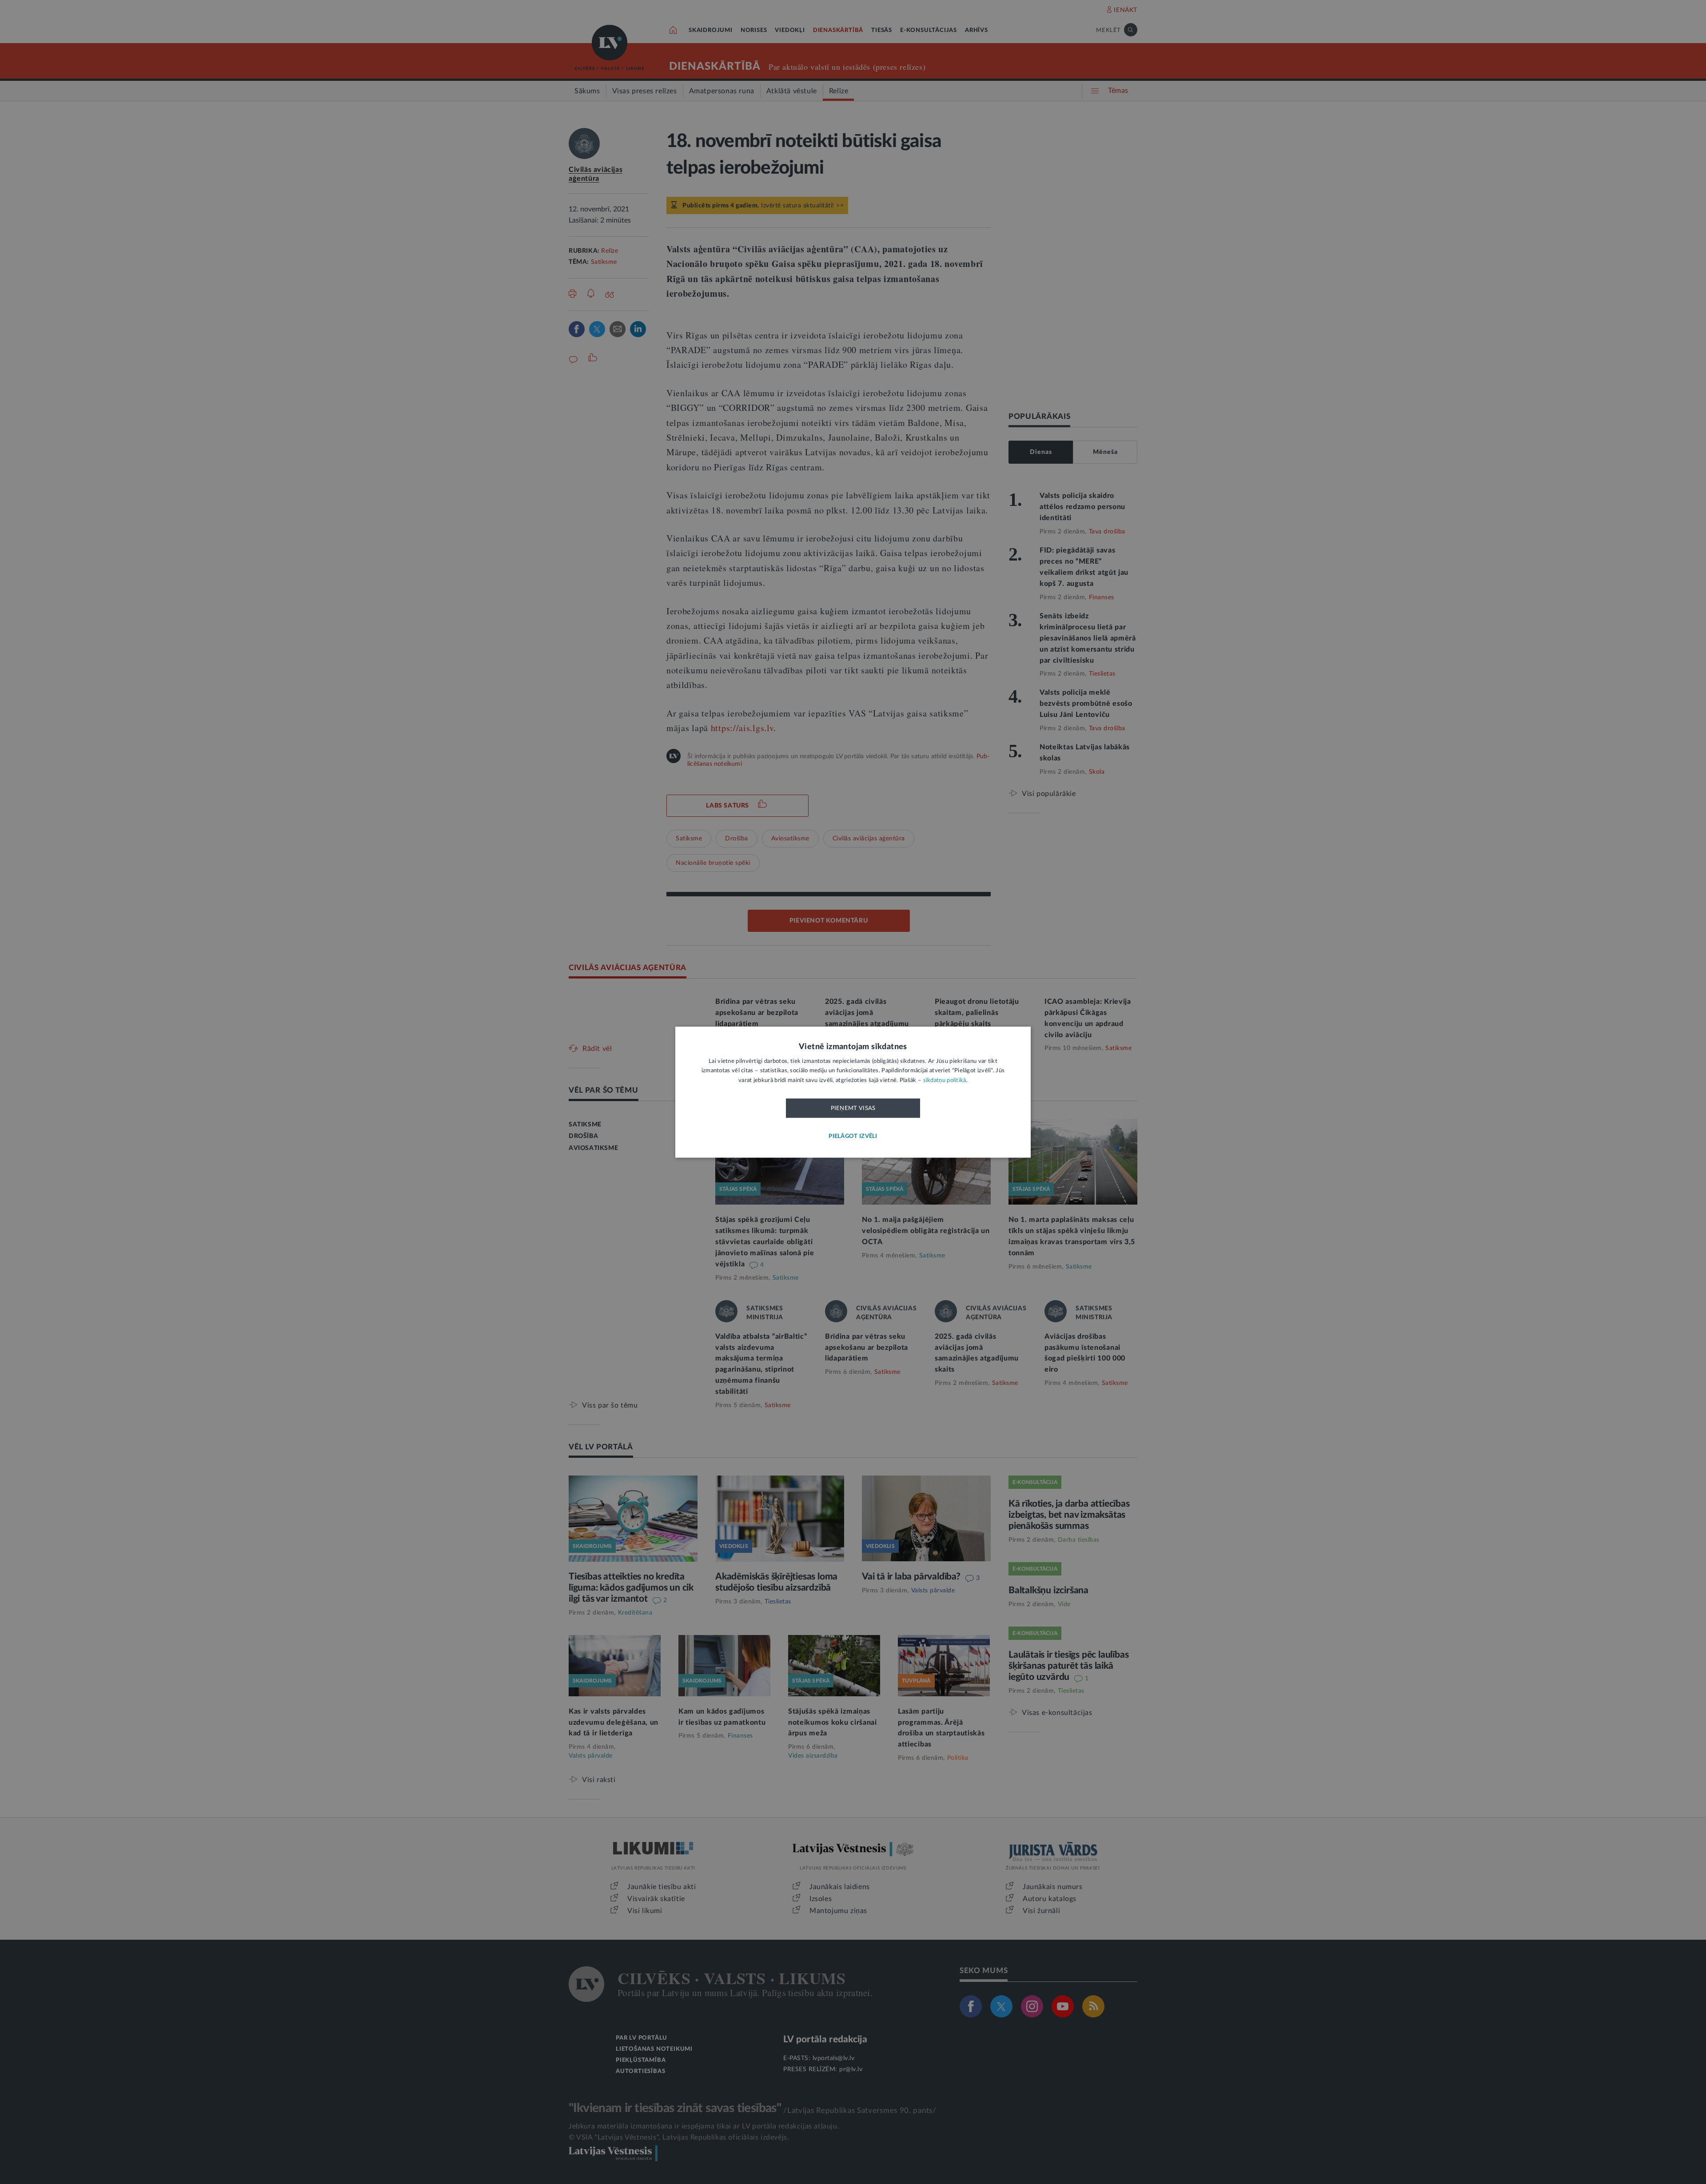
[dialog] (853, 1092)
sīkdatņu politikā (945, 1080)
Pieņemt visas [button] (853, 1109)
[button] (853, 1136)
